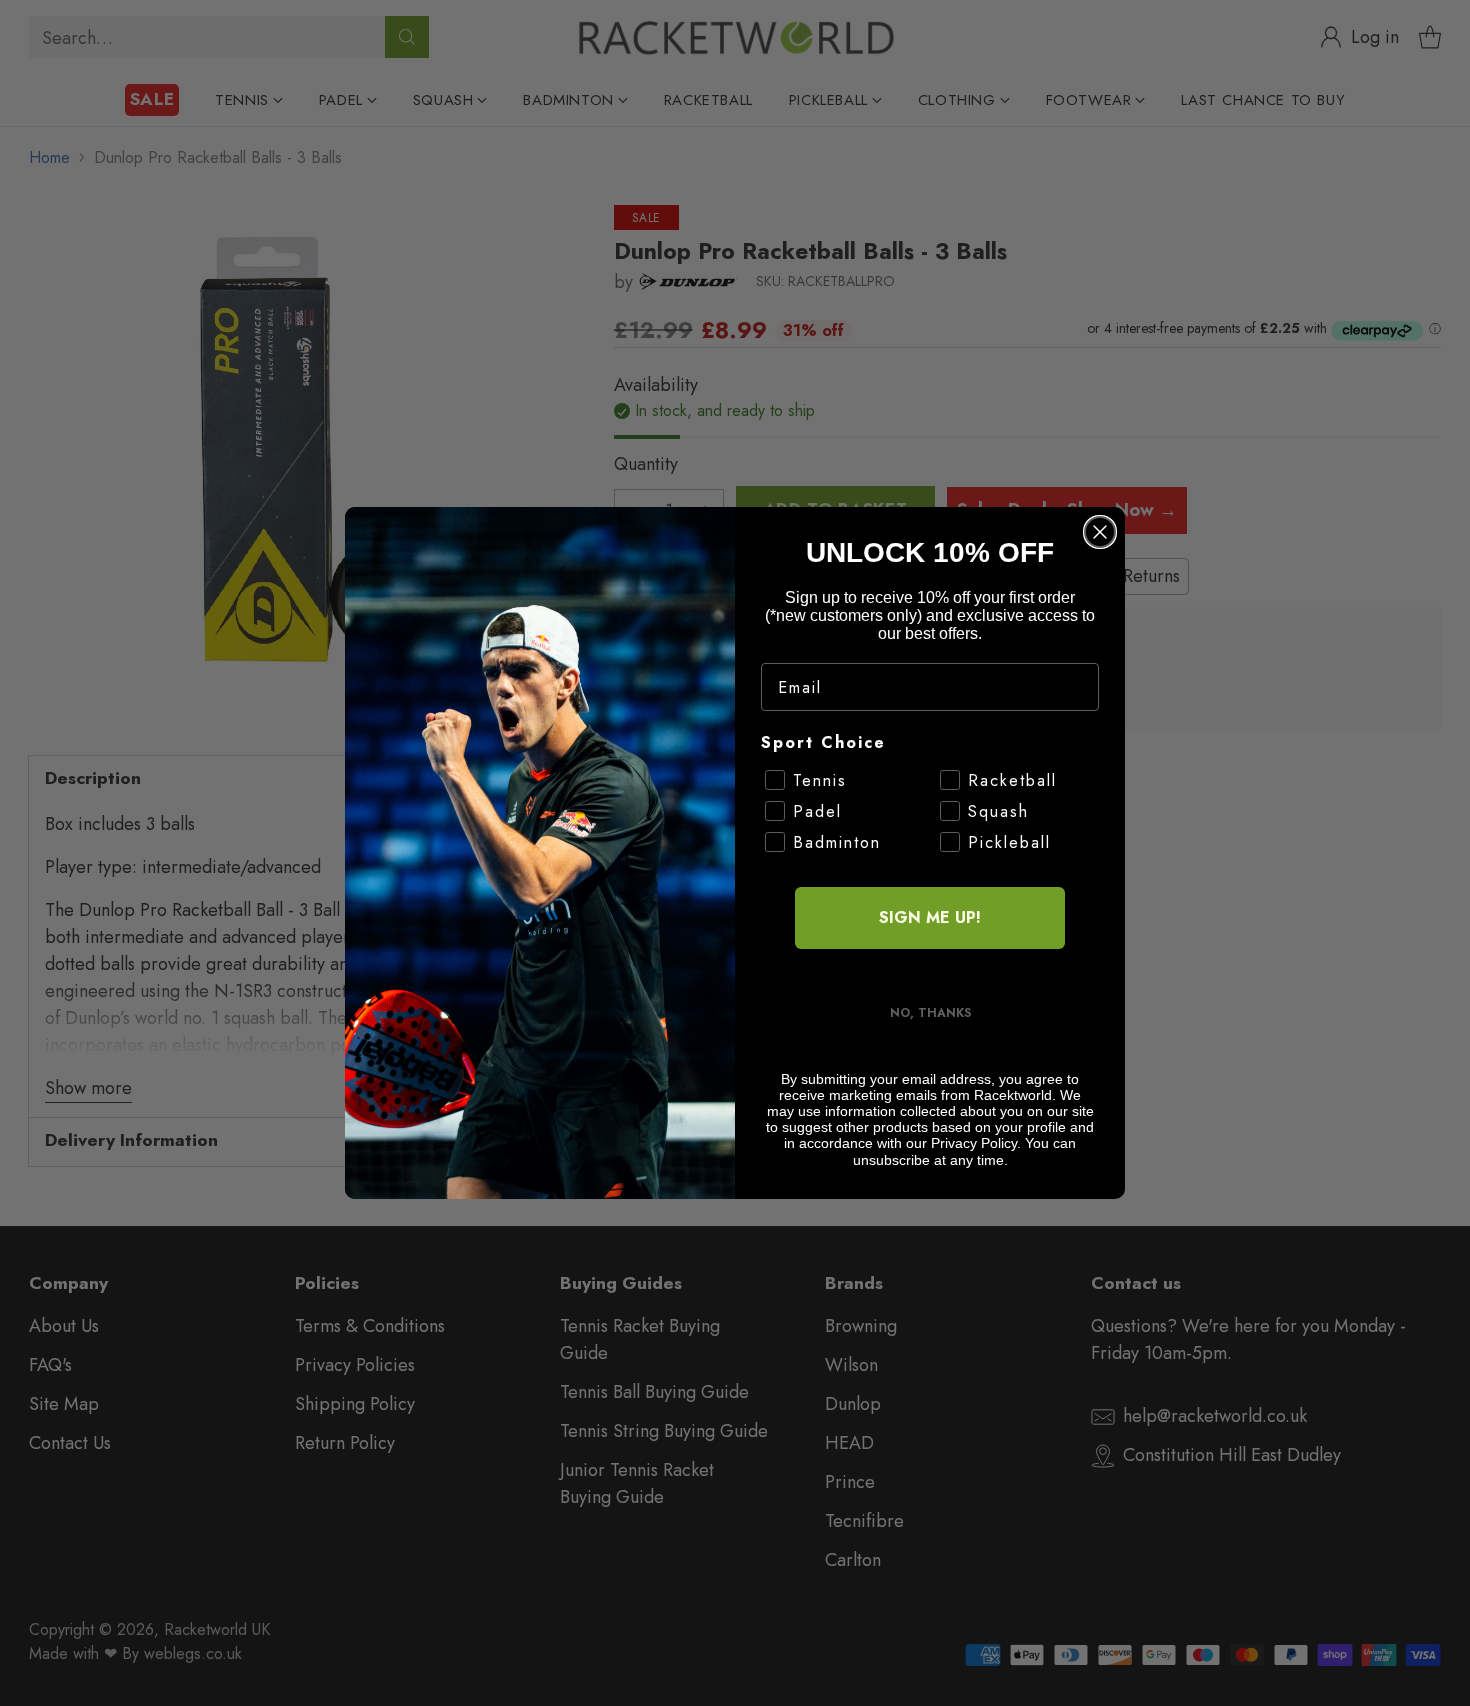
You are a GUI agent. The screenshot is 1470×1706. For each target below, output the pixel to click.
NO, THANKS (930, 1013)
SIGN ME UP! (930, 917)
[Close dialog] (1100, 532)
